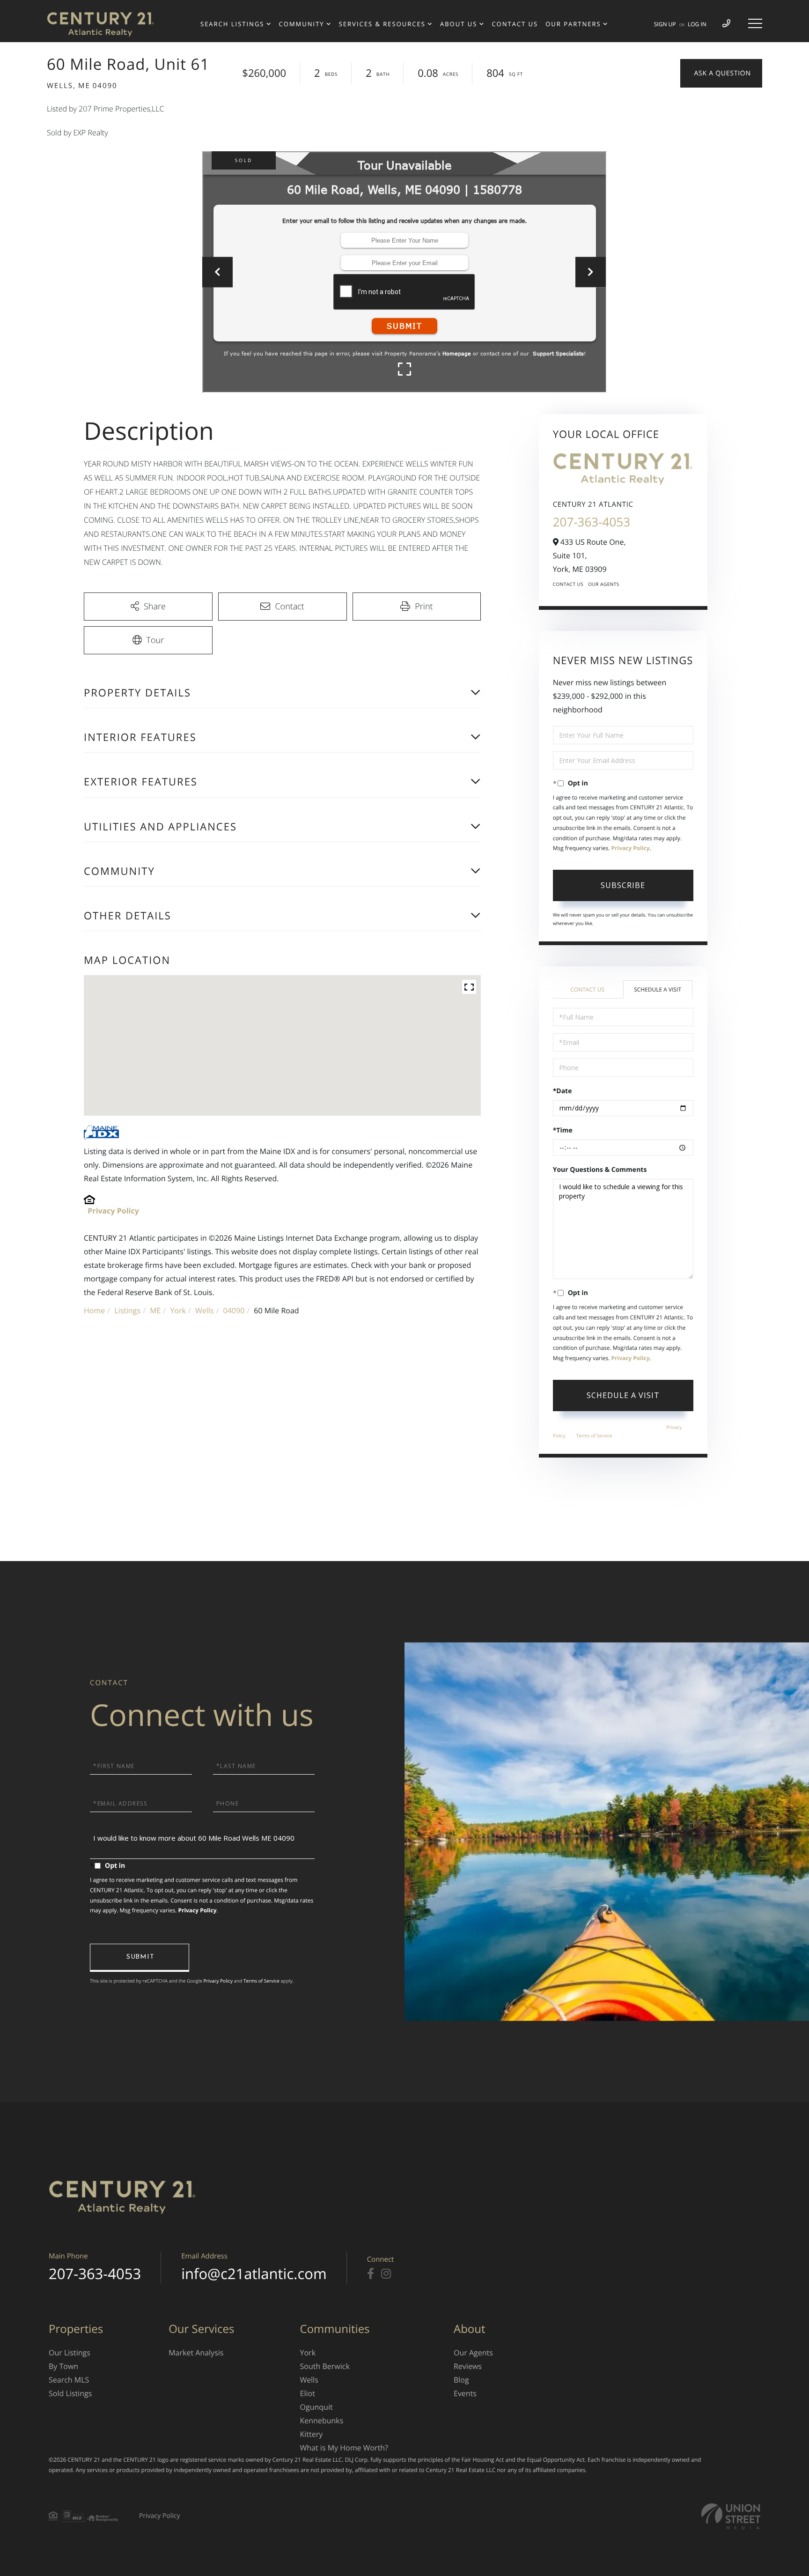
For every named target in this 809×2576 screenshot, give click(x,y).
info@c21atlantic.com (254, 2274)
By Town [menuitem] (63, 2366)
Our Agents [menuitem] (473, 2353)
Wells (204, 1310)
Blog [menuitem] (461, 2380)
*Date (563, 1091)
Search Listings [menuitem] (232, 24)
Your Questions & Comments (600, 1170)
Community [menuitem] (302, 24)
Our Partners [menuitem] (573, 24)
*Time (563, 1130)
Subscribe (623, 885)
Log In (697, 24)
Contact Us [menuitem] (515, 24)
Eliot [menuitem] (308, 2393)
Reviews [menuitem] (468, 2366)
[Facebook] (371, 2274)
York (178, 1310)
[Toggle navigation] (755, 23)
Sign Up (665, 24)
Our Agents (604, 584)
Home (94, 1310)
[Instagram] (386, 2274)
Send (140, 1958)
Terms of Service (594, 1436)
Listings (127, 1310)
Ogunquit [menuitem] (316, 2407)
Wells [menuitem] (309, 2380)
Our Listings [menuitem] (70, 2353)
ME (155, 1310)
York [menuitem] (308, 2353)
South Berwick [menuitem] (325, 2366)
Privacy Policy (113, 1211)
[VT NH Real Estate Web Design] (731, 2516)
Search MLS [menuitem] (69, 2380)
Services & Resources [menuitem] (382, 24)
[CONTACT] (721, 73)
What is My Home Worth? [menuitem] (344, 2448)
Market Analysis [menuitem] (196, 2353)
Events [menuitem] (465, 2393)
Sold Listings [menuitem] (70, 2393)
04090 (234, 1310)
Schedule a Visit (658, 989)
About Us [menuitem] (459, 24)
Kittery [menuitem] (312, 2434)
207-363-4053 (592, 522)
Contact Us (568, 584)
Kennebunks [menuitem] (322, 2421)
